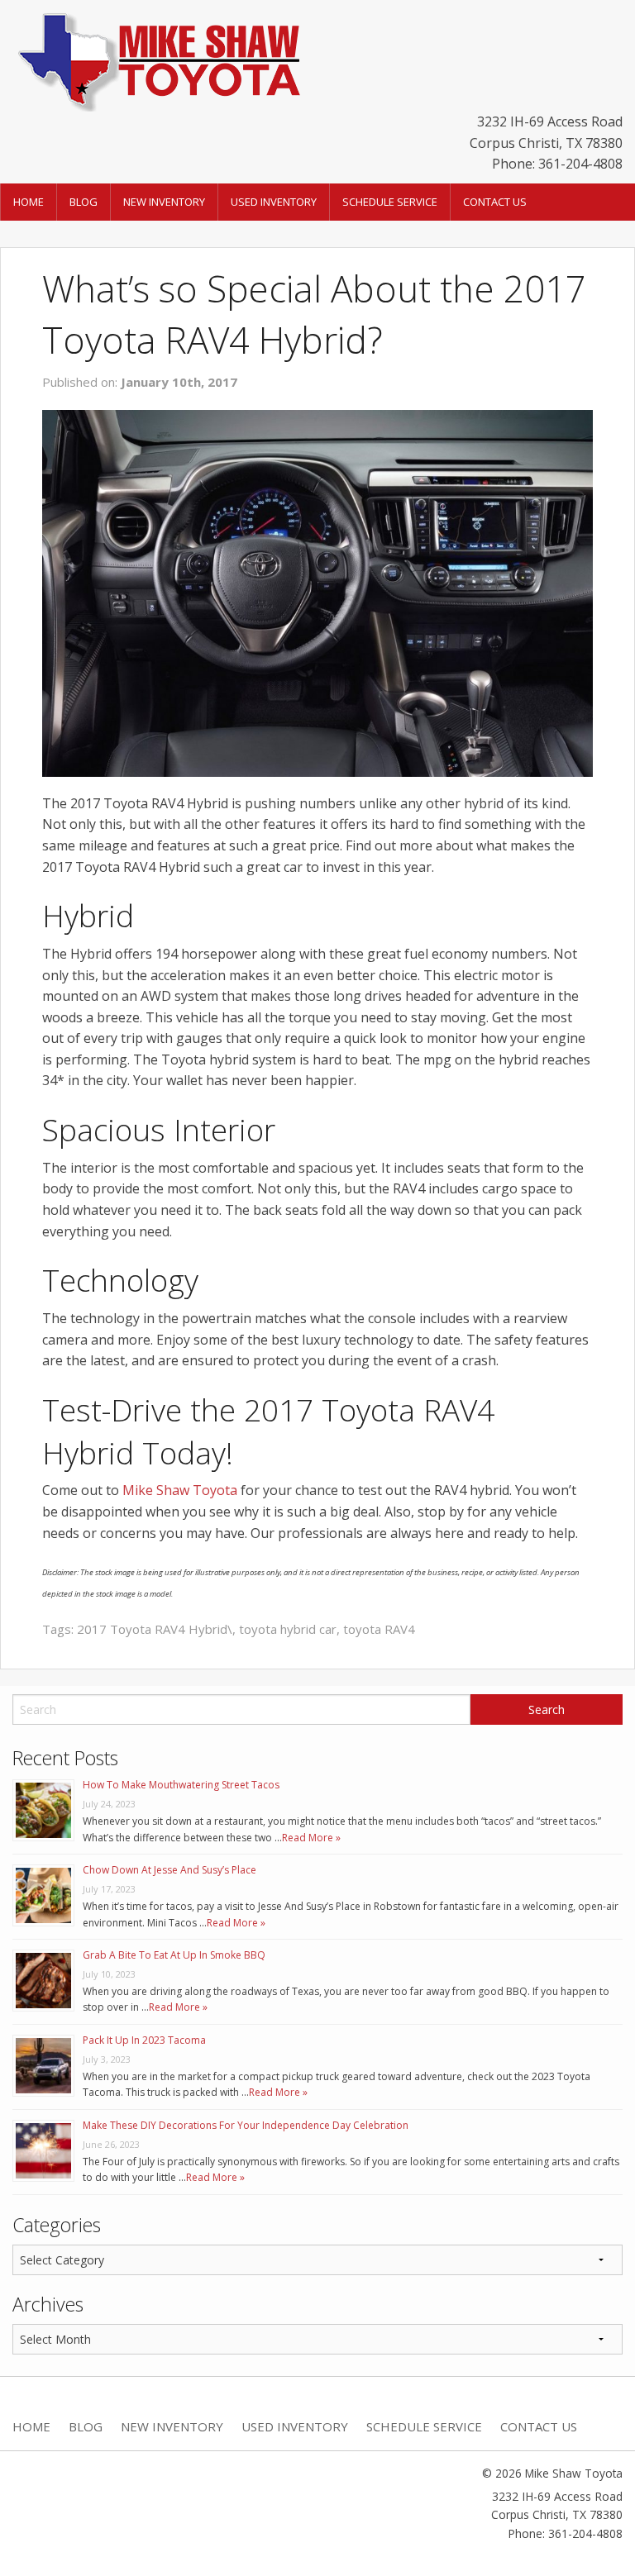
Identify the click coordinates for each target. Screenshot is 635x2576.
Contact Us (495, 202)
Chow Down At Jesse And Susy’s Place (169, 1870)
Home (29, 202)
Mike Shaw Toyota (180, 1490)
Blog (84, 202)
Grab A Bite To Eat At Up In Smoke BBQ (174, 1955)
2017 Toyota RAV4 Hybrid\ (155, 1629)
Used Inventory (274, 202)
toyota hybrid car (288, 1629)
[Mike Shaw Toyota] (157, 59)
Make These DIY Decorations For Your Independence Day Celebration (246, 2125)
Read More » (311, 1838)
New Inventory (164, 202)
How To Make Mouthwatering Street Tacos (181, 1785)
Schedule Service (390, 202)
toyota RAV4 (379, 1629)
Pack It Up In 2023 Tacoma (144, 2040)
